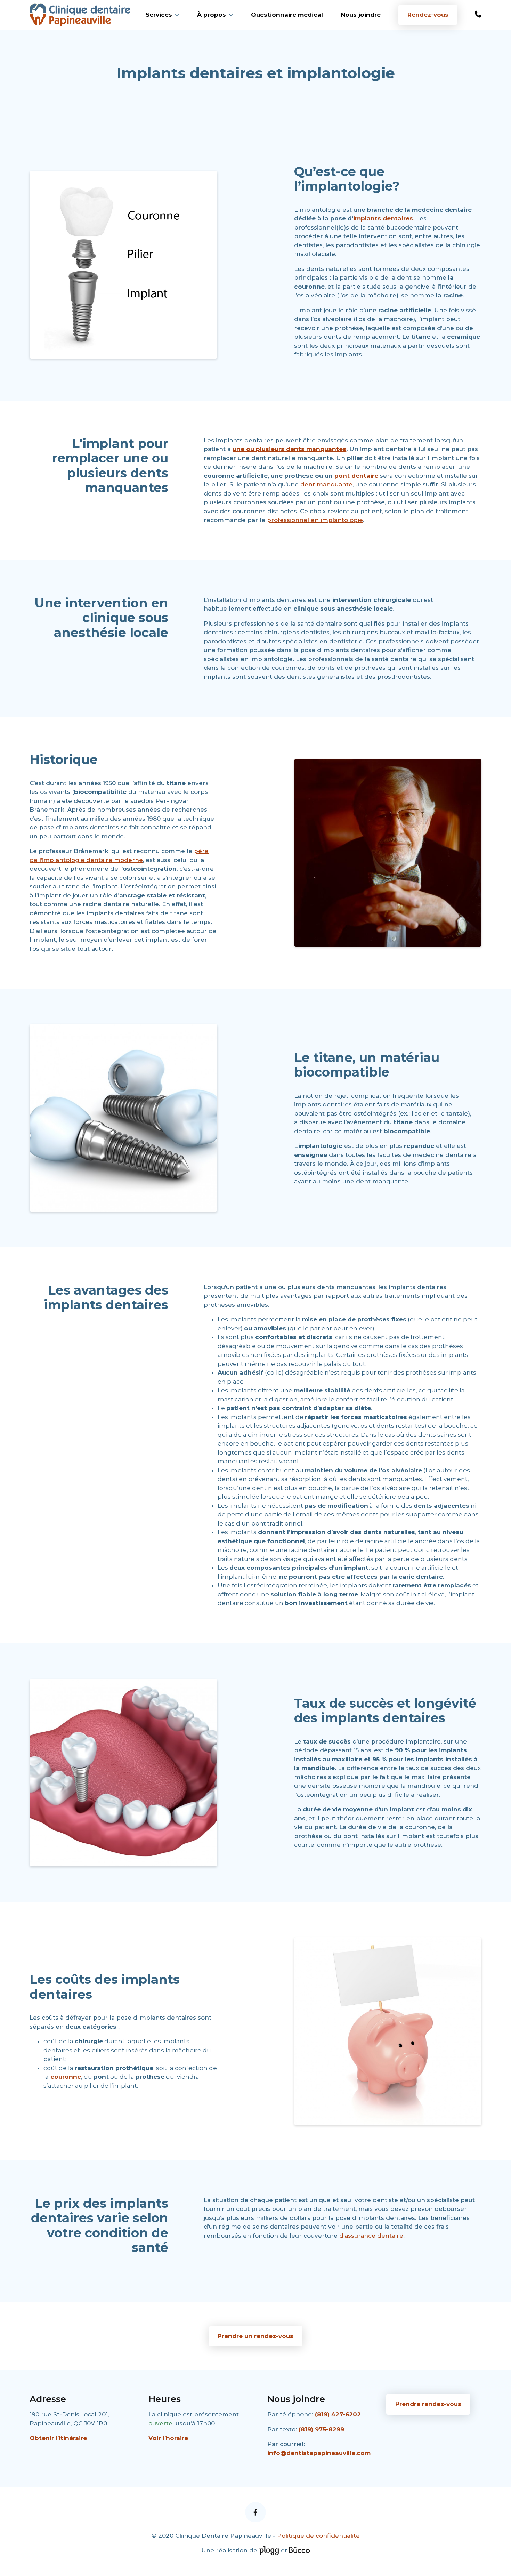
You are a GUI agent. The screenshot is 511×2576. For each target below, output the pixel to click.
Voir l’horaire (168, 2438)
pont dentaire (356, 476)
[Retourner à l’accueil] (80, 15)
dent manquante (326, 484)
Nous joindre (361, 15)
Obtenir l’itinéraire (58, 2438)
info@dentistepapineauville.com (319, 2453)
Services (159, 15)
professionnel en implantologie (315, 520)
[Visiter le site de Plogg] (269, 2550)
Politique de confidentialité (318, 2536)
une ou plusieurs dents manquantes (289, 449)
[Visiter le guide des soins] (299, 2550)
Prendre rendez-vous (428, 2404)
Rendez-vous (428, 15)
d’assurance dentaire (371, 2236)
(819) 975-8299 (321, 2429)
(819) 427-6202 (338, 2414)
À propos (212, 15)
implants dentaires (383, 218)
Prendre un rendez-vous (255, 2336)
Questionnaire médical (287, 15)
